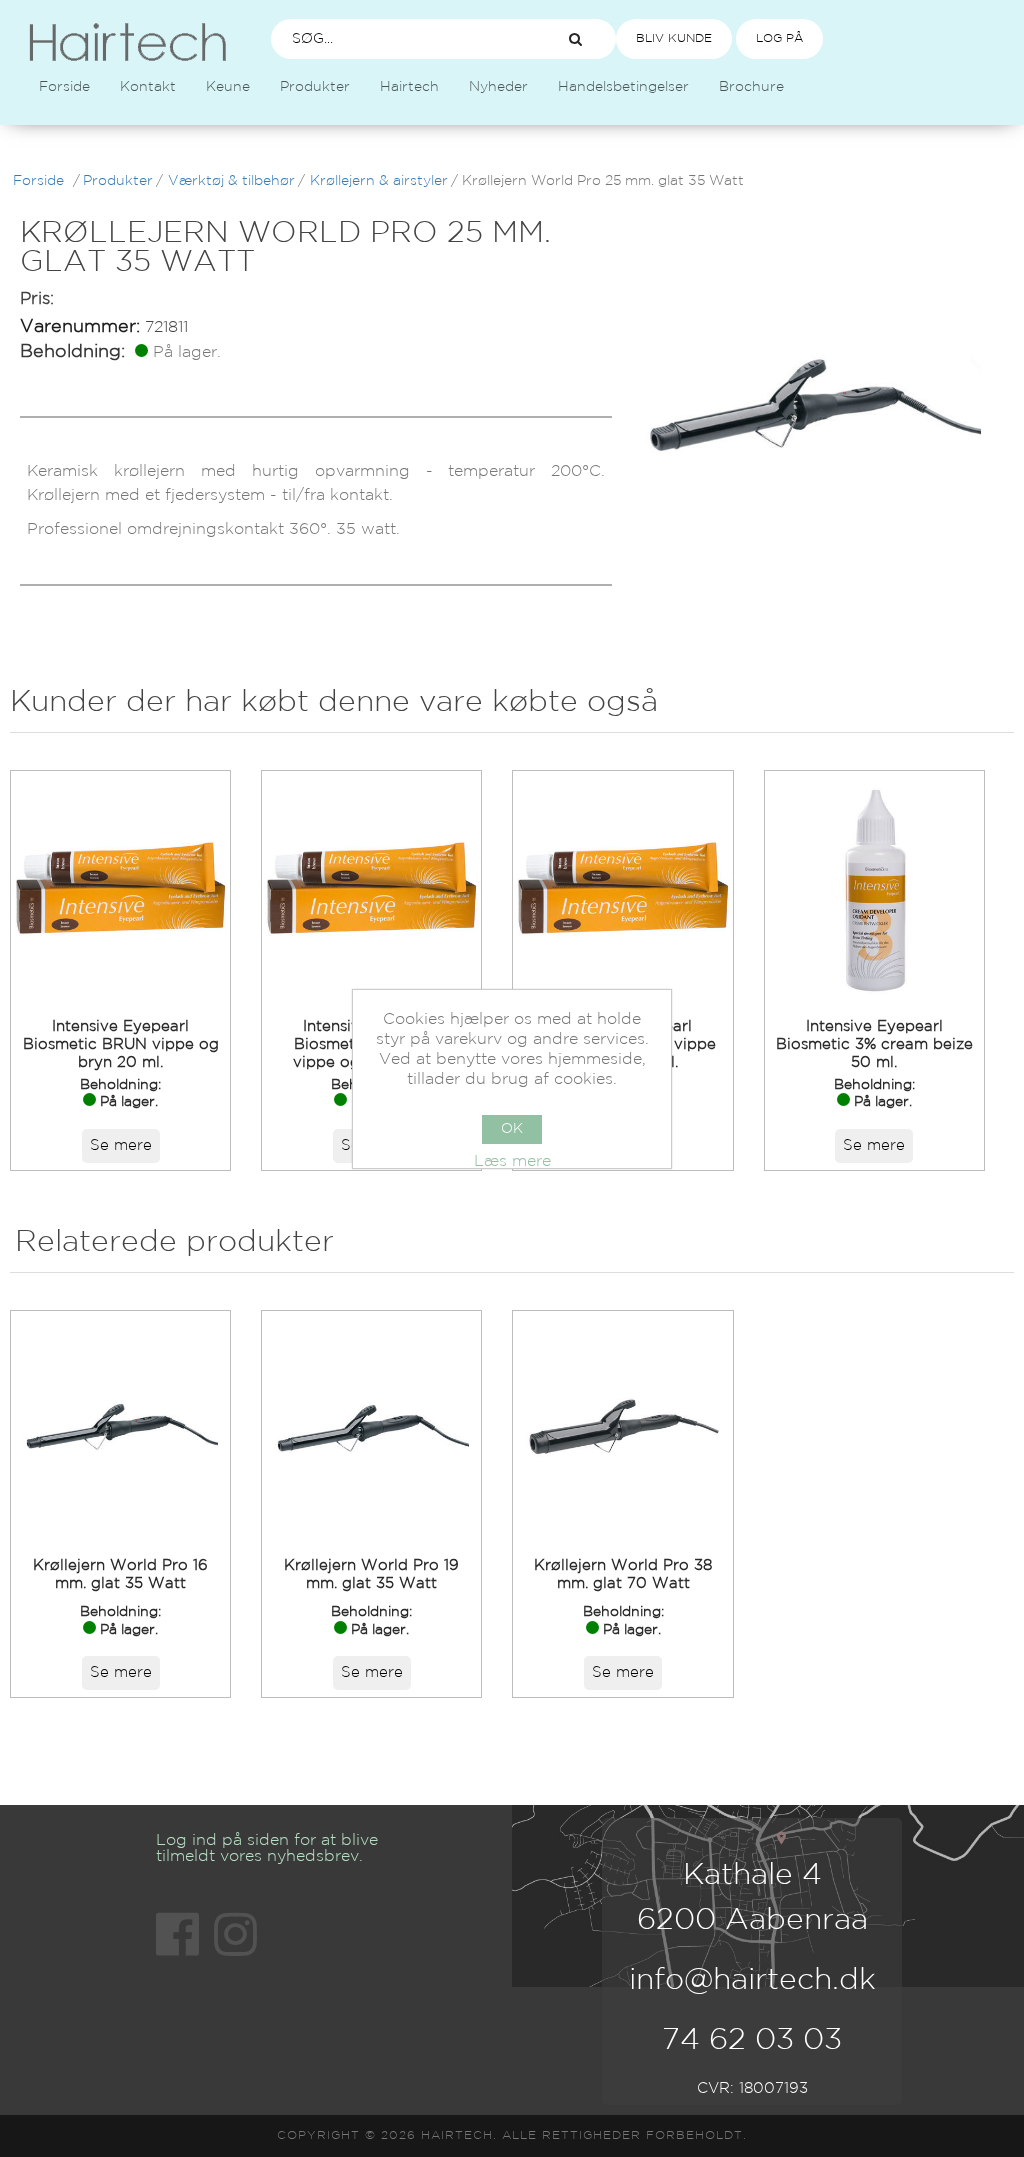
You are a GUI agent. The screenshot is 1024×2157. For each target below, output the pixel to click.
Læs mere (512, 1161)
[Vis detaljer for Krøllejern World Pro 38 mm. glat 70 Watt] (622, 1427)
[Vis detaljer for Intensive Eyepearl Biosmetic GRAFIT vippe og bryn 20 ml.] (622, 887)
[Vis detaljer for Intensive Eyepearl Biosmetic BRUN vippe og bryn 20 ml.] (120, 887)
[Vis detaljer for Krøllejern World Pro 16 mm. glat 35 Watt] (120, 1427)
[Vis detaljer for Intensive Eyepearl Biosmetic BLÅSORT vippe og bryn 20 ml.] (371, 887)
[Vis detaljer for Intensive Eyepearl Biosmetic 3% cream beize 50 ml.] (874, 887)
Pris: (37, 299)
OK (512, 1129)
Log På (779, 38)
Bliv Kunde (674, 38)
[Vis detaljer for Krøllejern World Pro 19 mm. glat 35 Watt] (371, 1427)
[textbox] (401, 39)
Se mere (121, 1145)
